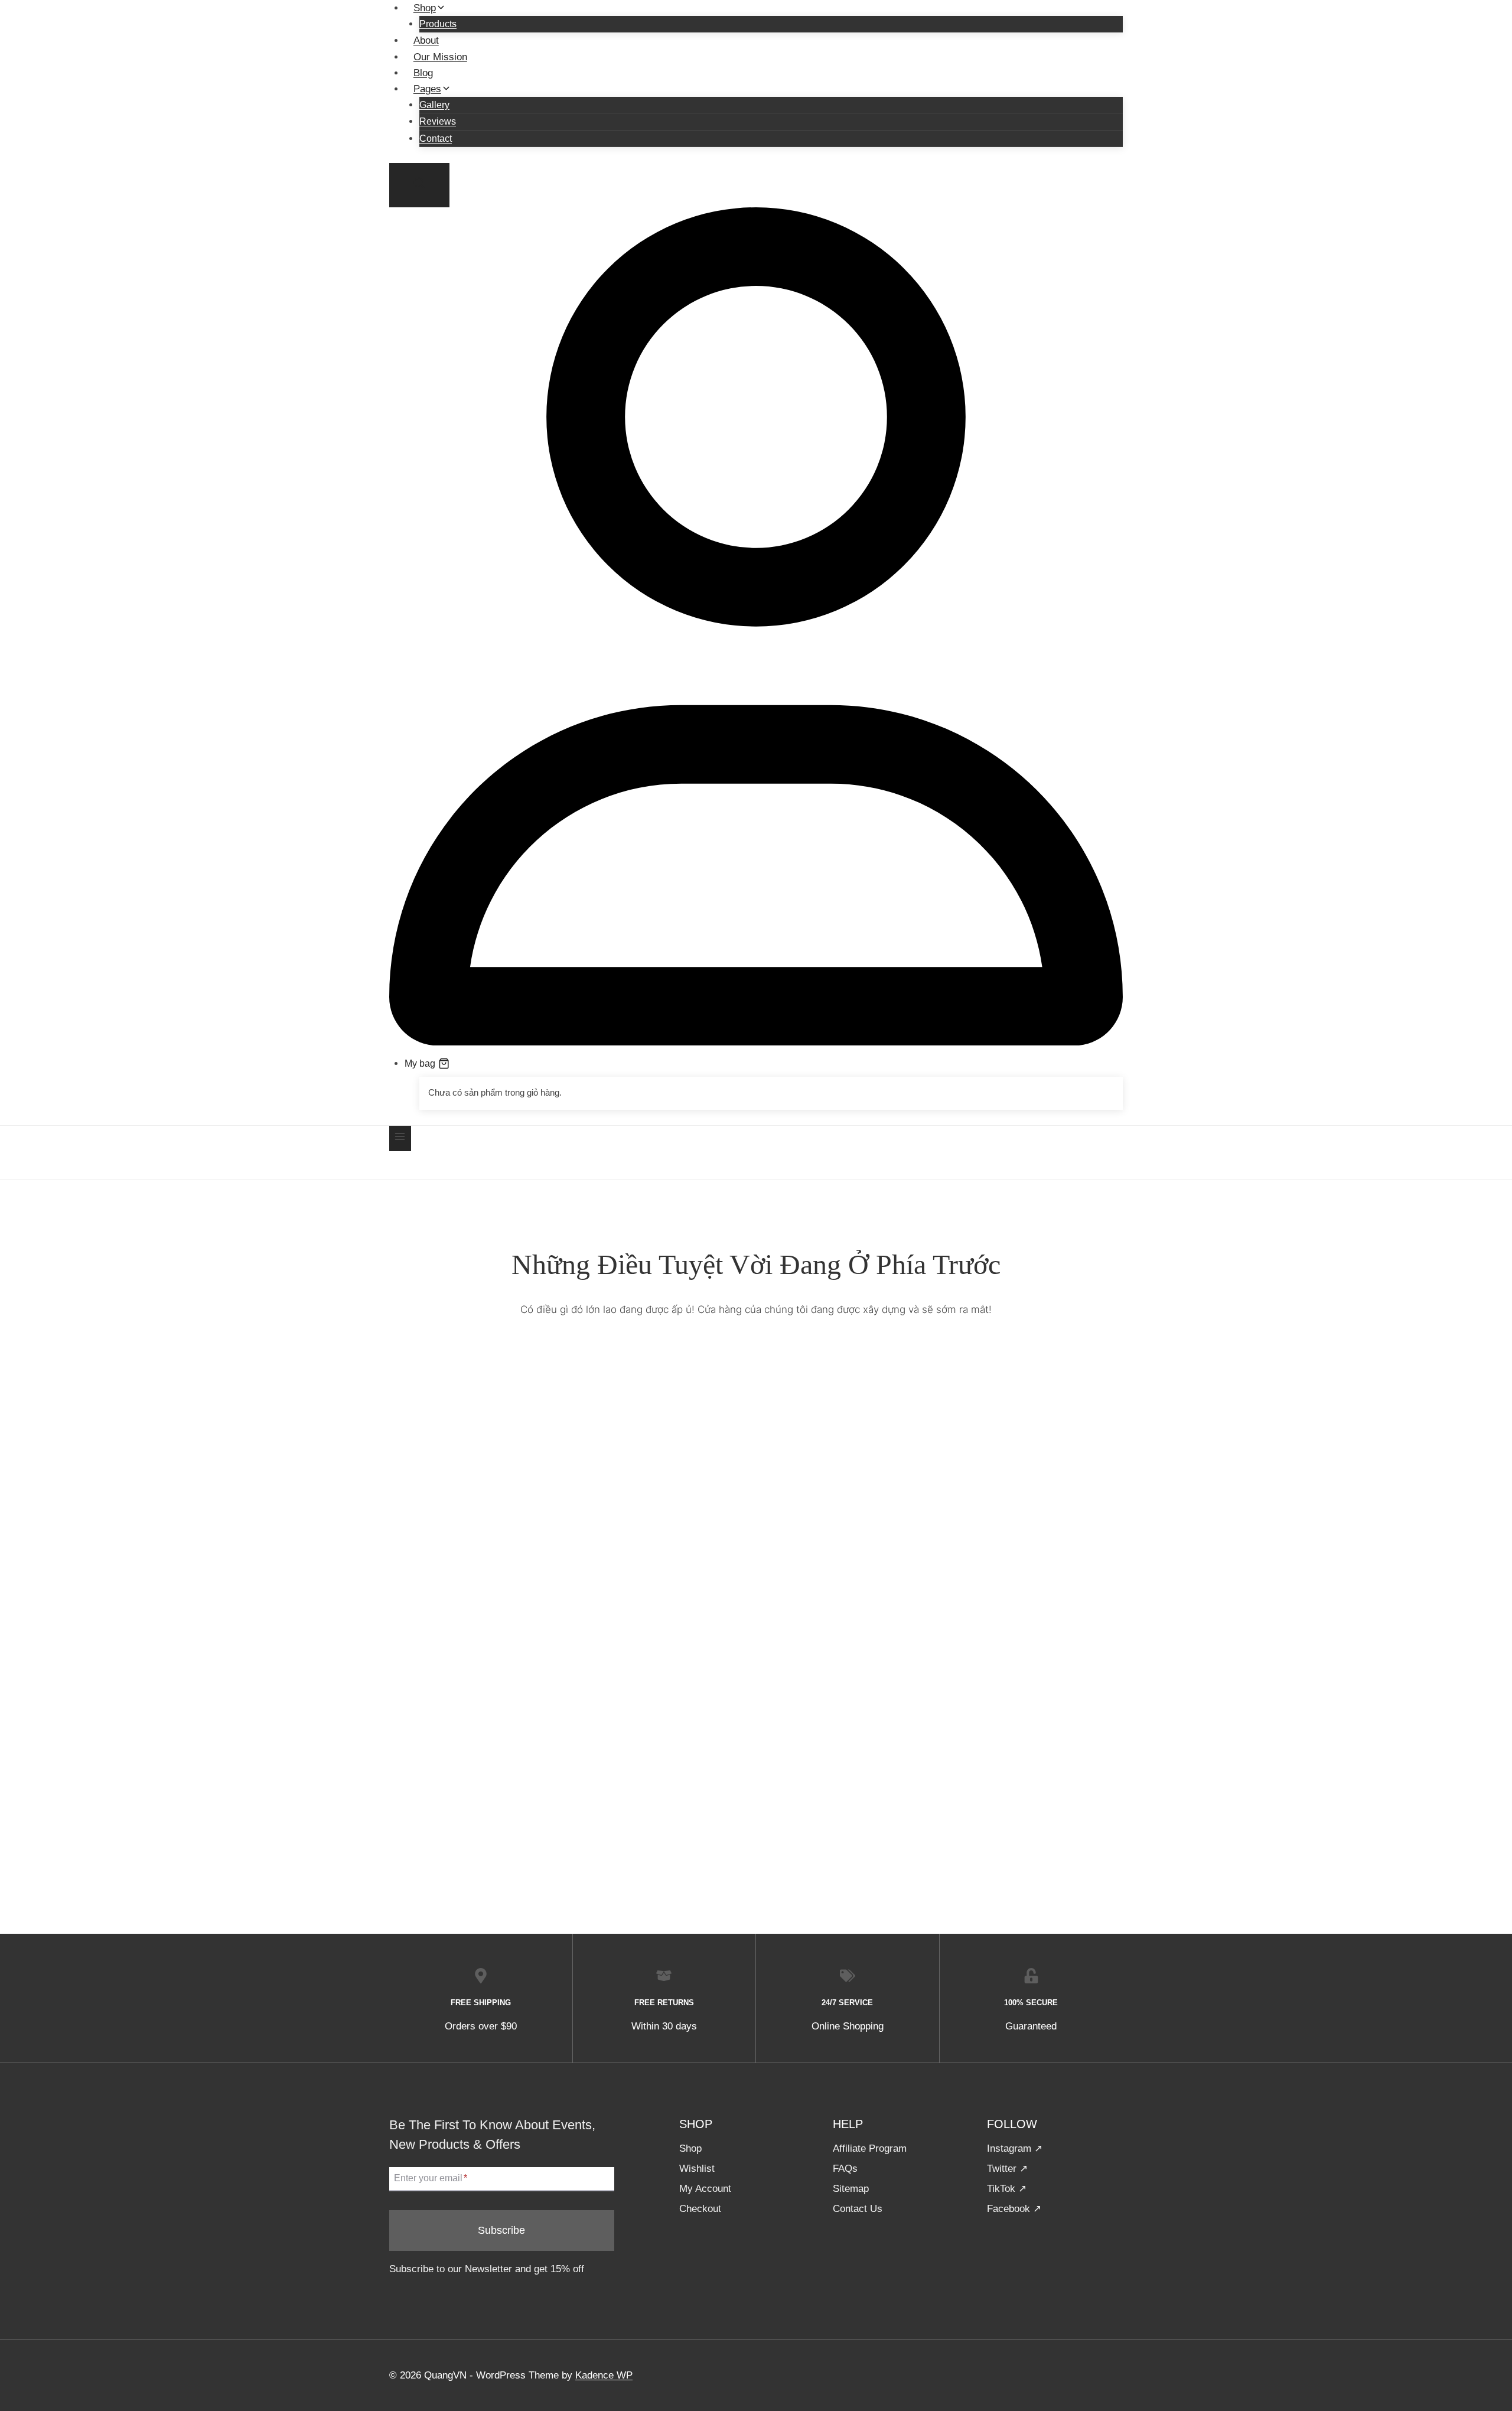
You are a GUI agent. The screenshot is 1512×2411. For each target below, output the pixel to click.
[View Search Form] (419, 185)
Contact (436, 139)
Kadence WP (604, 2375)
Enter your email (431, 2179)
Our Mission (440, 57)
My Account (705, 2189)
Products (438, 24)
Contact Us (858, 2209)
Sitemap (851, 2189)
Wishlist (697, 2169)
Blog (423, 73)
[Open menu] (400, 1138)
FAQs (845, 2169)
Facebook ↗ (1014, 2209)
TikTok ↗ (1007, 2189)
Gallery (434, 105)
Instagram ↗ (1015, 2148)
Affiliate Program (870, 2148)
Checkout (700, 2209)
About (426, 40)
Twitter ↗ (1007, 2169)
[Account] (756, 1042)
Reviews (438, 121)
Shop (690, 2148)
